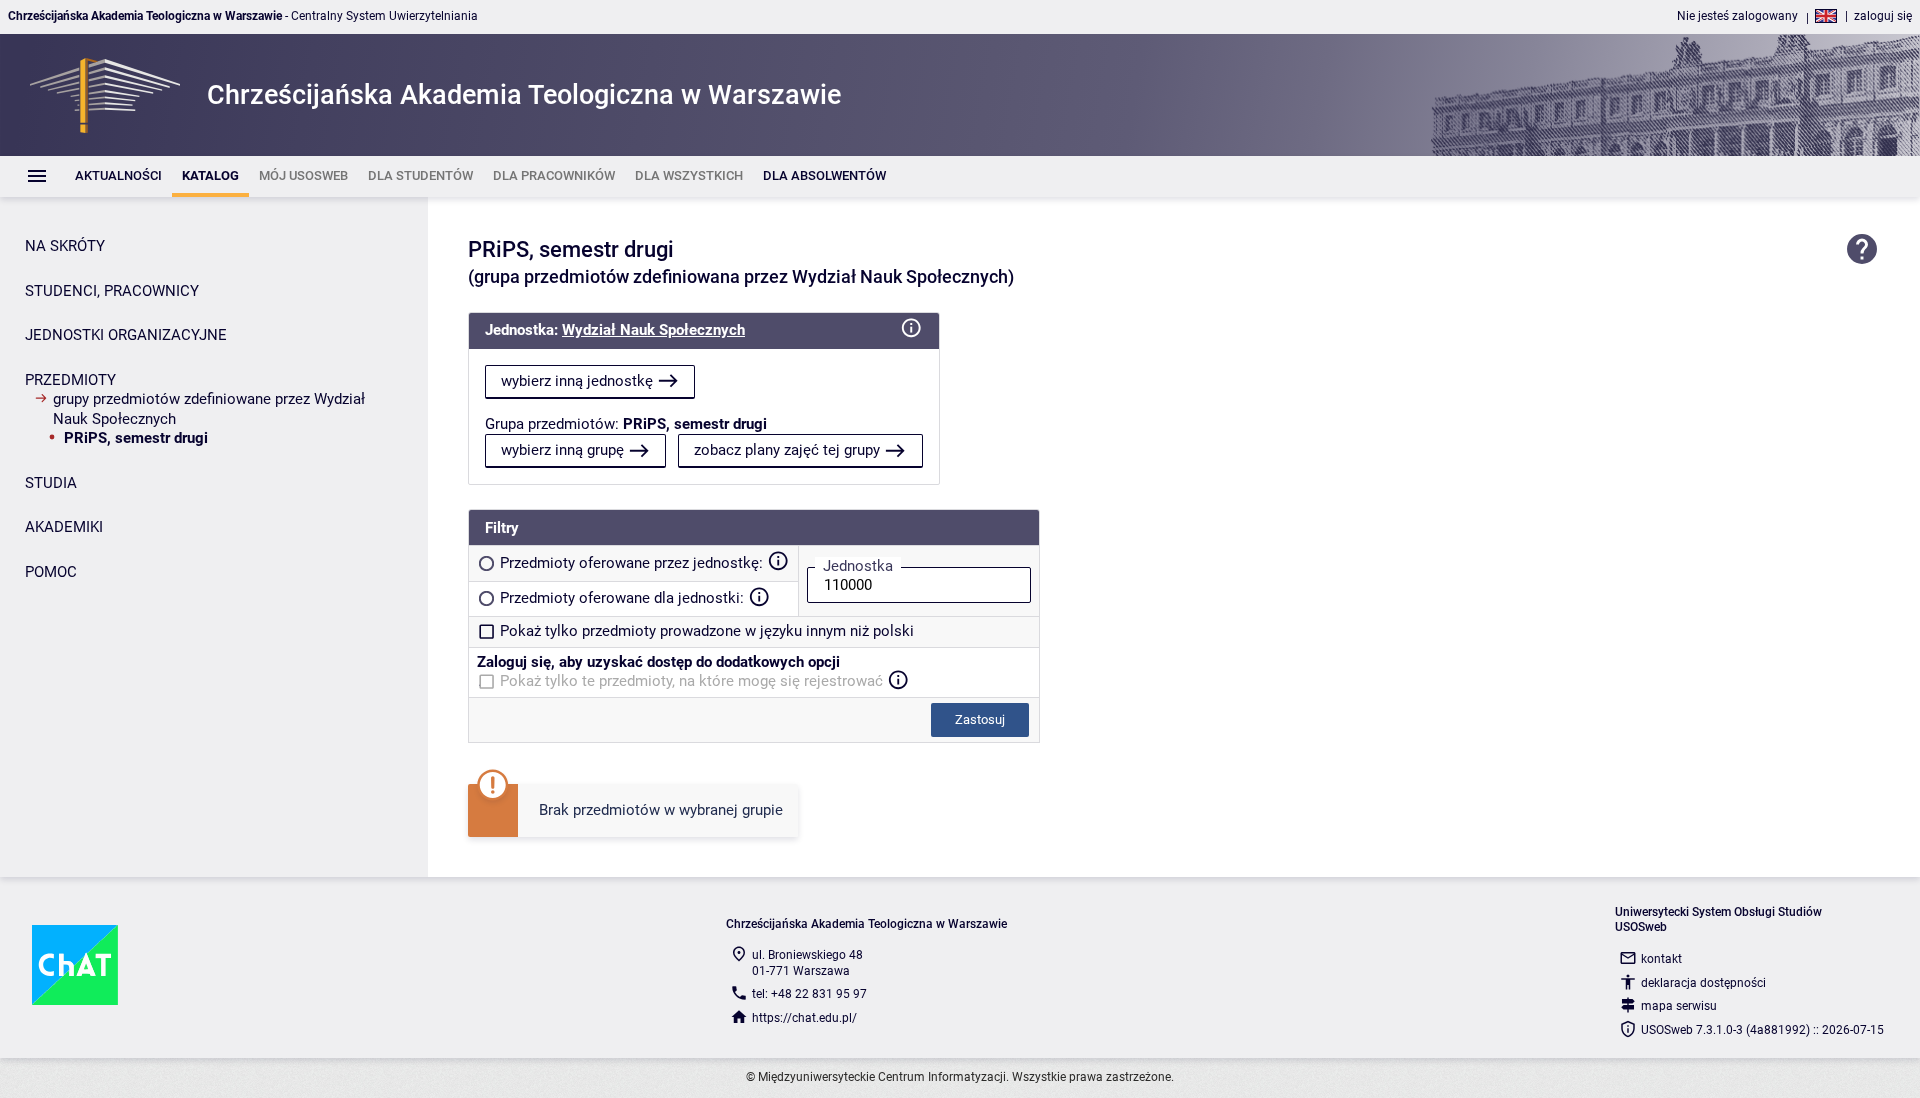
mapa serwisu (1679, 1006)
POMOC (51, 572)
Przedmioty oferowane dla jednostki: (622, 598)
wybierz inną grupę (562, 450)
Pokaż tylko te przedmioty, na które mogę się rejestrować (691, 681)
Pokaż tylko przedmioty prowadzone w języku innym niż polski (707, 631)
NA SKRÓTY (65, 246)
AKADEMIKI (64, 527)
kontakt (1661, 959)
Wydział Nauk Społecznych (653, 330)
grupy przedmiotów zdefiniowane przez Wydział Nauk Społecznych (209, 409)
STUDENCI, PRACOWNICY (112, 291)
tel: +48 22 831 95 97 (809, 994)
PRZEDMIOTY (70, 380)
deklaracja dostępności (1703, 983)
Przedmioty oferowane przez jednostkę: (631, 563)
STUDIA (51, 483)
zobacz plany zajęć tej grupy (787, 450)
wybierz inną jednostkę (577, 381)
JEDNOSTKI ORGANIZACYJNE (126, 335)
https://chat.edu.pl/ (804, 1018)
